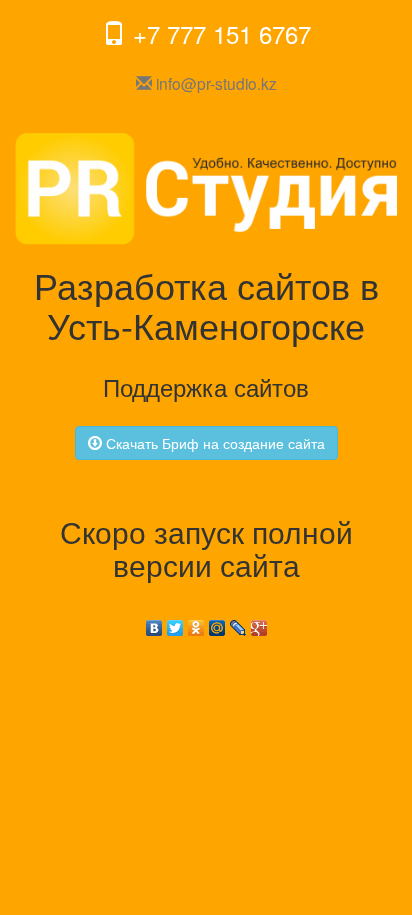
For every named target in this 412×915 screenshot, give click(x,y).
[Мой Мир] (217, 623)
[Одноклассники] (196, 623)
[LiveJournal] (238, 623)
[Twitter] (175, 623)
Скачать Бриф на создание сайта (213, 443)
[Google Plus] (259, 623)
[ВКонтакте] (154, 623)
